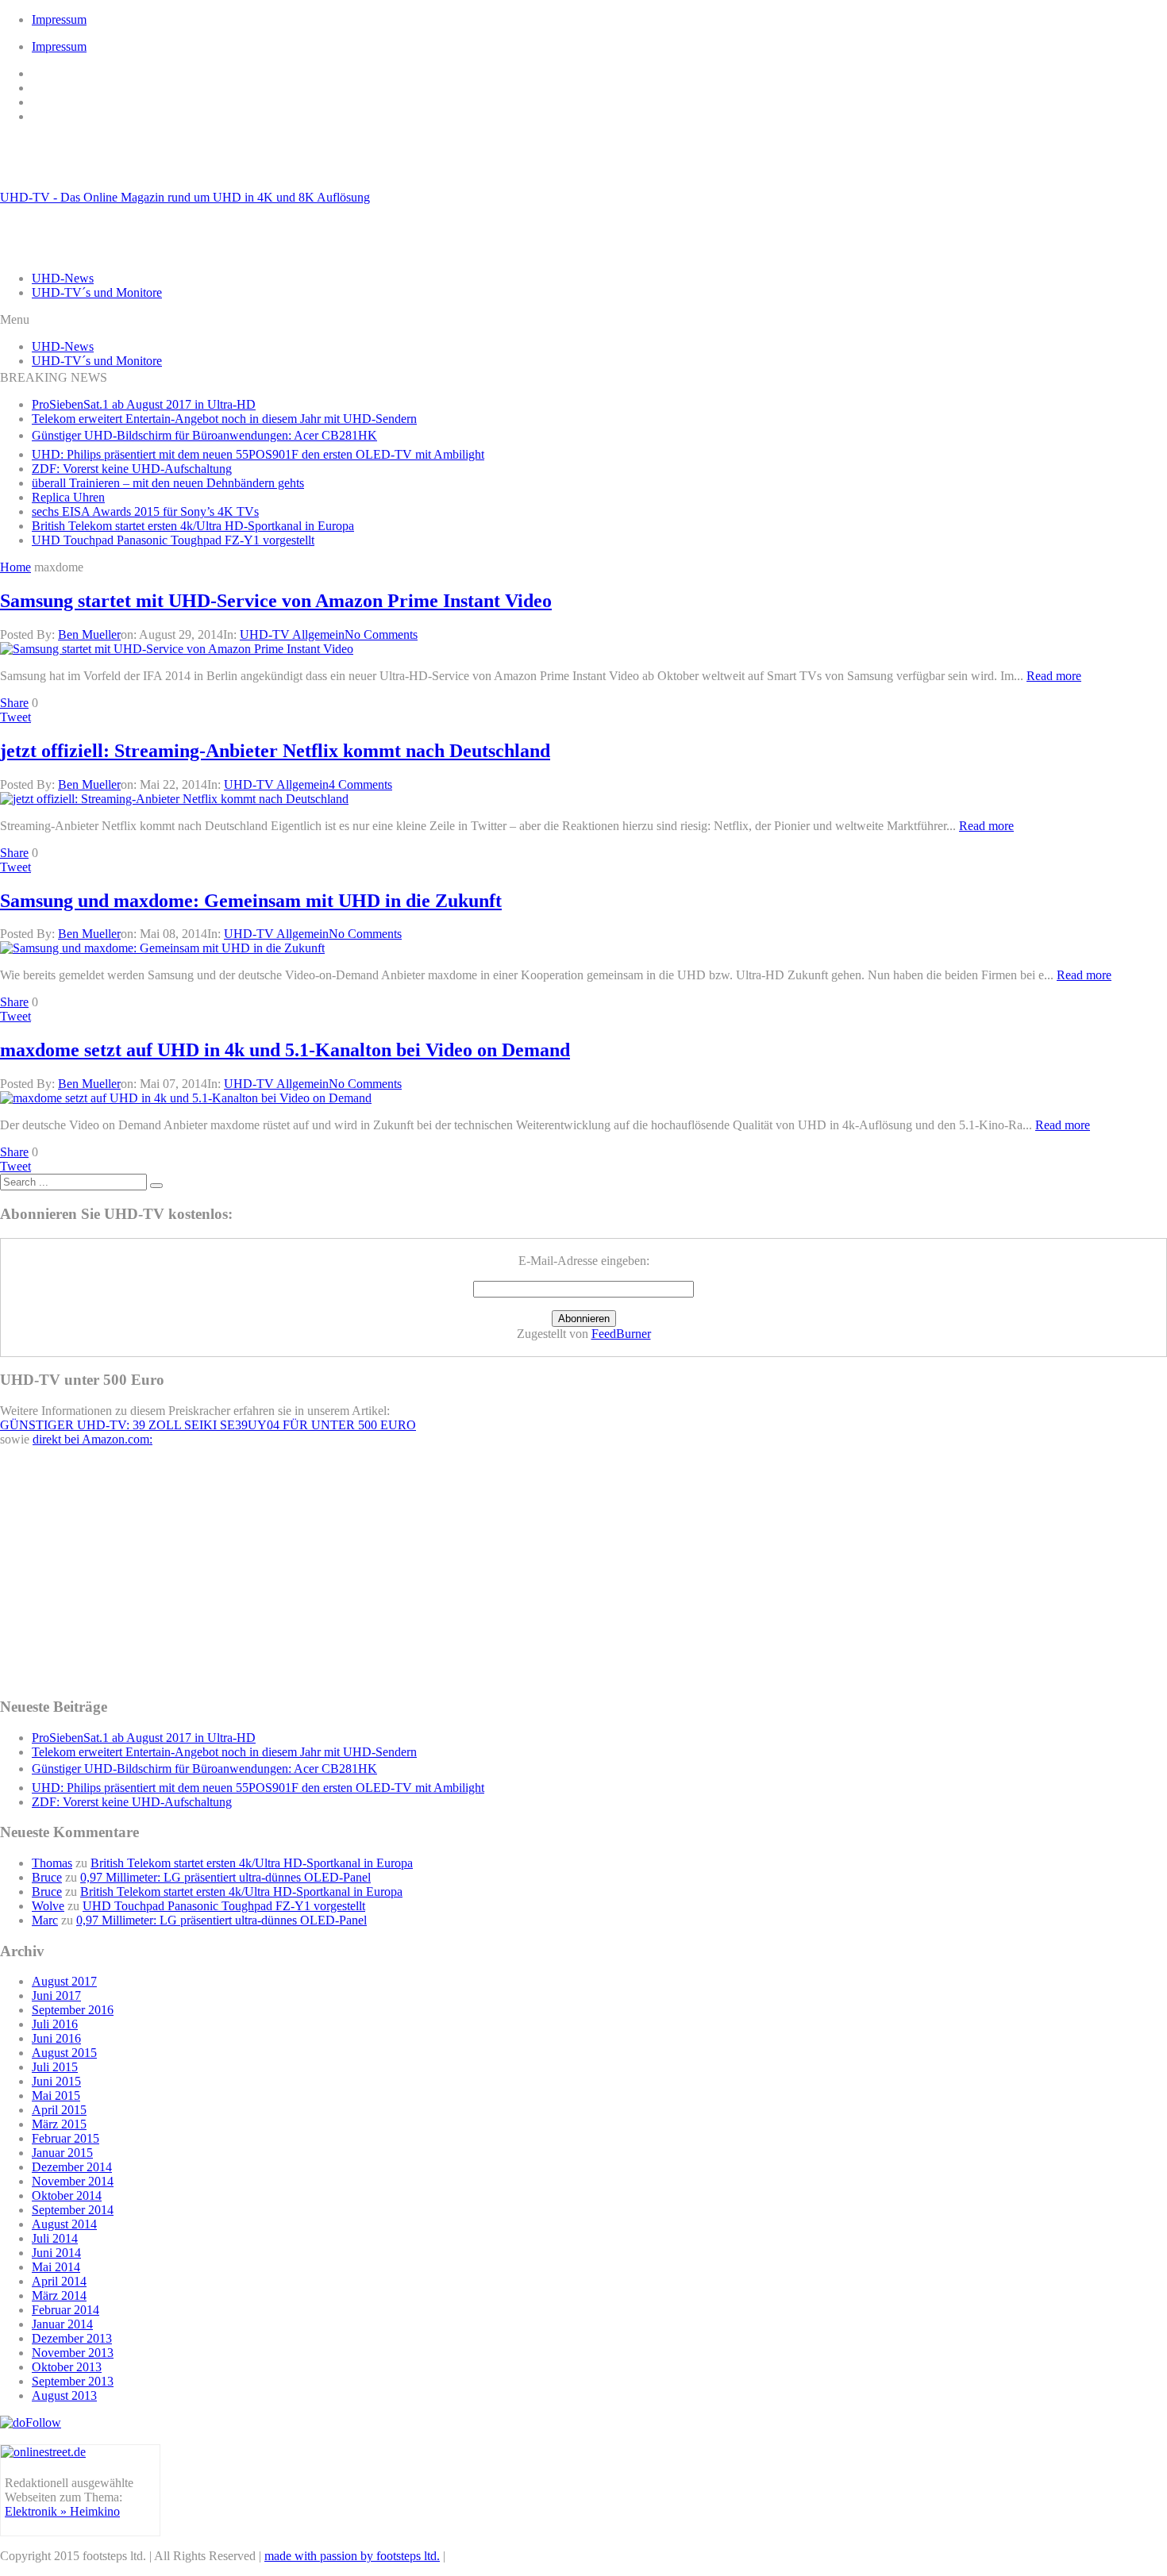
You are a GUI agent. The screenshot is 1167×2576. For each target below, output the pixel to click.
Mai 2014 (56, 2267)
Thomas (52, 1863)
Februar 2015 (65, 2138)
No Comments (381, 634)
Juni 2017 (56, 1995)
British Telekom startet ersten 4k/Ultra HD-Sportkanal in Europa (193, 526)
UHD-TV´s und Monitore (97, 292)
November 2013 (73, 2353)
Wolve (48, 1906)
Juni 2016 (56, 2038)
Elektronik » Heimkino (62, 2511)
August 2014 (64, 2224)
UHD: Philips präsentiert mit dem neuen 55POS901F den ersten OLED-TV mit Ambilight (258, 454)
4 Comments (360, 784)
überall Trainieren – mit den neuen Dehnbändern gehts (168, 483)
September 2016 (73, 2010)
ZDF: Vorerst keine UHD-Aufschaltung (132, 469)
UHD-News (63, 278)
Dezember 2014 (72, 2167)
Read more (1054, 676)
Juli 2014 (55, 2238)
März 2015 (59, 2124)
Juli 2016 (55, 2024)
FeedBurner (621, 1334)
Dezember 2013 (72, 2338)
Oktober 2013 (67, 2367)
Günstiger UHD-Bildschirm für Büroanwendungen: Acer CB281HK (204, 435)
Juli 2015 (55, 2067)
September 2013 (73, 2381)
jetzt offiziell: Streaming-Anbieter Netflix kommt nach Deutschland (275, 751)
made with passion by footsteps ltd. (352, 2556)
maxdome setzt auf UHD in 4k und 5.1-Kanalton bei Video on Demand (285, 1050)
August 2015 (64, 2053)
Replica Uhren (68, 497)
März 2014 (59, 2295)
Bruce (47, 1877)
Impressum (59, 19)
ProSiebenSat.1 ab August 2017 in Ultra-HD (144, 404)
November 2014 (73, 2181)
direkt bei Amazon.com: (92, 1439)
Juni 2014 (56, 2253)
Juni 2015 (56, 2081)
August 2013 (64, 2395)
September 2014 (73, 2210)
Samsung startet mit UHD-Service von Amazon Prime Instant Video (276, 601)
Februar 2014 (65, 2310)
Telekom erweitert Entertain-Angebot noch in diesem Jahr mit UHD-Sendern (224, 419)
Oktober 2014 (67, 2195)
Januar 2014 (62, 2324)
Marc (45, 1920)
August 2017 (64, 1981)
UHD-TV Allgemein (292, 634)
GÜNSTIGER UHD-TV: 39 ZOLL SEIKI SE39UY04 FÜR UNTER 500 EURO (208, 1425)
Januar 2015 (62, 2153)
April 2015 (59, 2110)
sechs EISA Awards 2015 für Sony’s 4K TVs (145, 511)
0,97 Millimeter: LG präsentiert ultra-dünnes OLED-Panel (225, 1877)
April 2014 (59, 2281)
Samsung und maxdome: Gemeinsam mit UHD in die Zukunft (251, 901)
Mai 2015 (56, 2095)
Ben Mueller (89, 634)
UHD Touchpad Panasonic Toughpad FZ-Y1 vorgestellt (173, 540)
